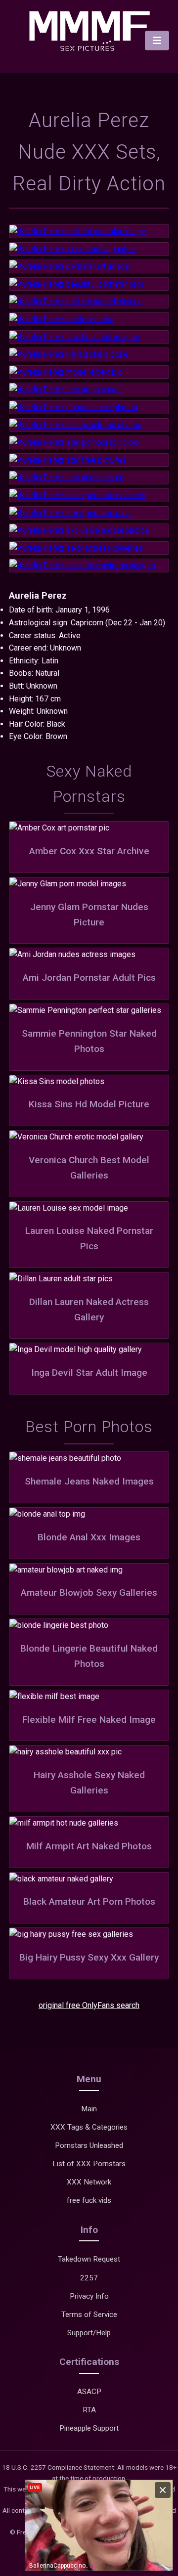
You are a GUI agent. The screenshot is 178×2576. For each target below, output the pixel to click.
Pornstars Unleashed (89, 2145)
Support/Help (89, 2333)
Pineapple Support (89, 2428)
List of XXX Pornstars (89, 2164)
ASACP (89, 2392)
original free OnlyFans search (89, 2005)
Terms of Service (89, 2314)
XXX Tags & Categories (89, 2127)
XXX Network (89, 2182)
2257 (89, 2278)
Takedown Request (89, 2259)
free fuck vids (89, 2200)
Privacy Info (89, 2296)
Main (89, 2109)
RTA (89, 2410)
